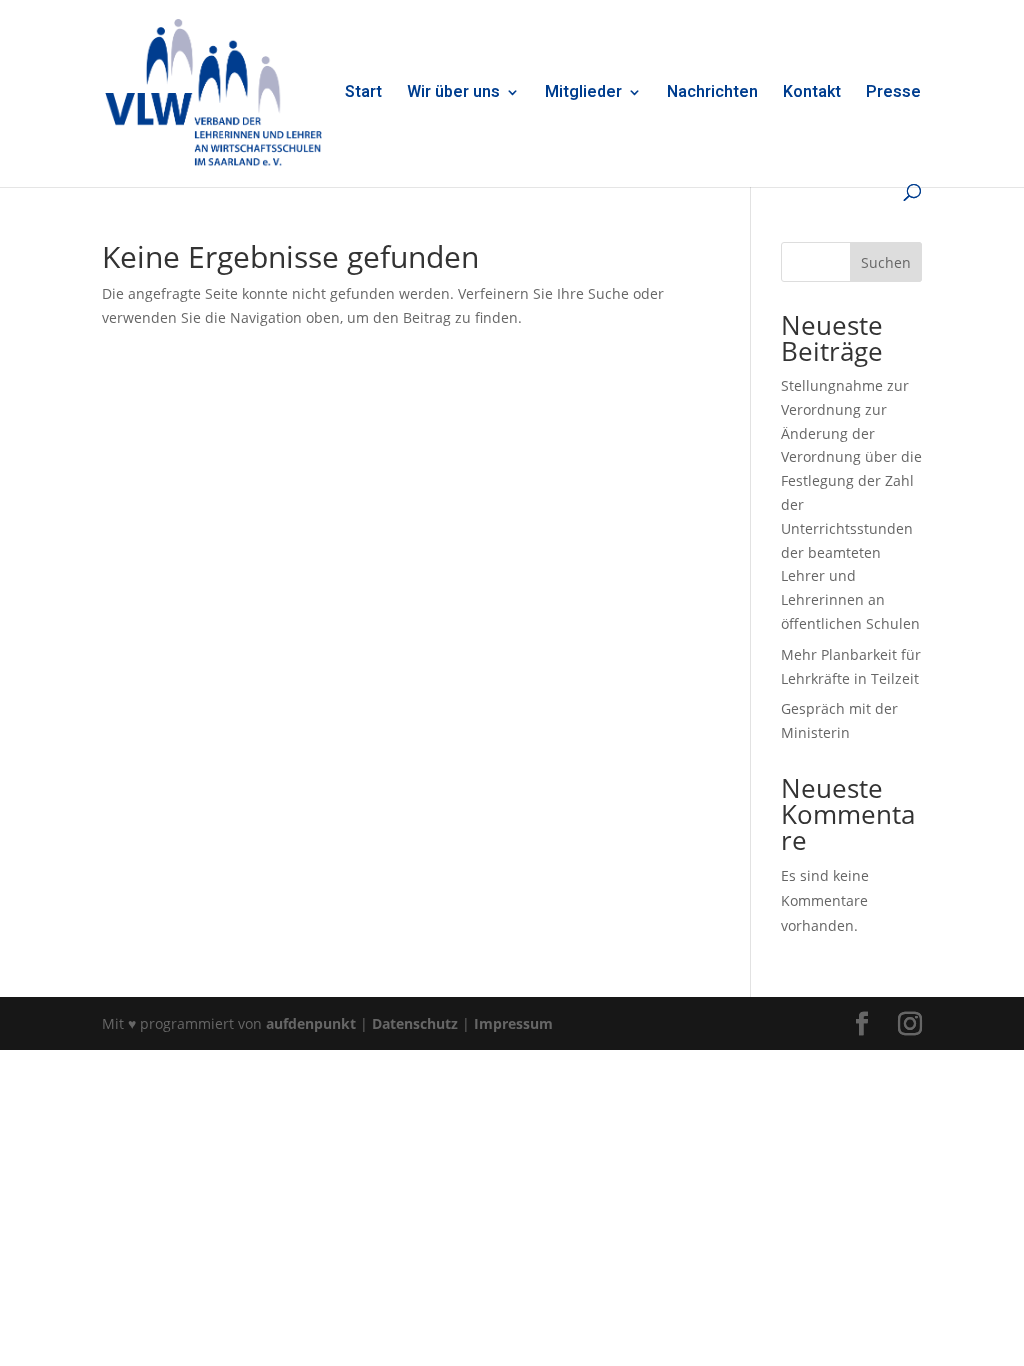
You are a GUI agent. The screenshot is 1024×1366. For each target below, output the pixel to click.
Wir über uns (453, 94)
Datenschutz (415, 1023)
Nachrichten (712, 94)
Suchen (886, 262)
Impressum (513, 1023)
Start (363, 94)
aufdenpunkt (311, 1023)
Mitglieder (583, 94)
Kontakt (812, 94)
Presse (893, 94)
